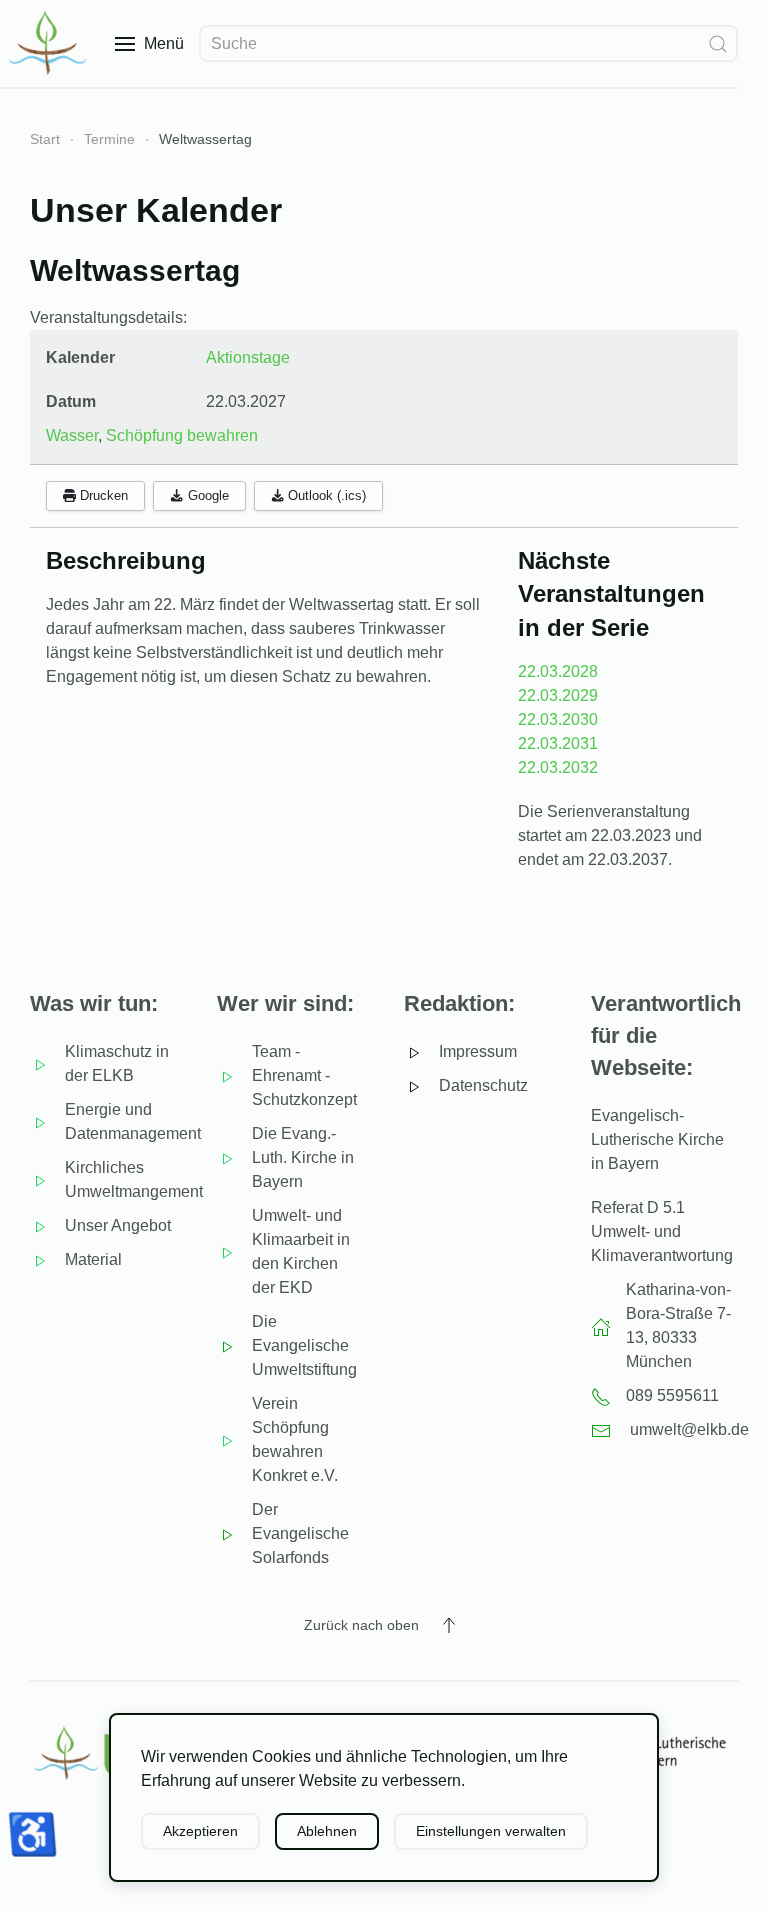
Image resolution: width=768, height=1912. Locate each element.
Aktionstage (248, 357)
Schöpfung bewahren (182, 435)
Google (206, 495)
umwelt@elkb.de (689, 1429)
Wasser (72, 435)
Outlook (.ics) (325, 495)
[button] (149, 43)
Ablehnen (327, 1831)
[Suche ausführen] (718, 43)
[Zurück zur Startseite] (50, 43)
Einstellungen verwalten (491, 1831)
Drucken (102, 495)
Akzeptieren (200, 1831)
